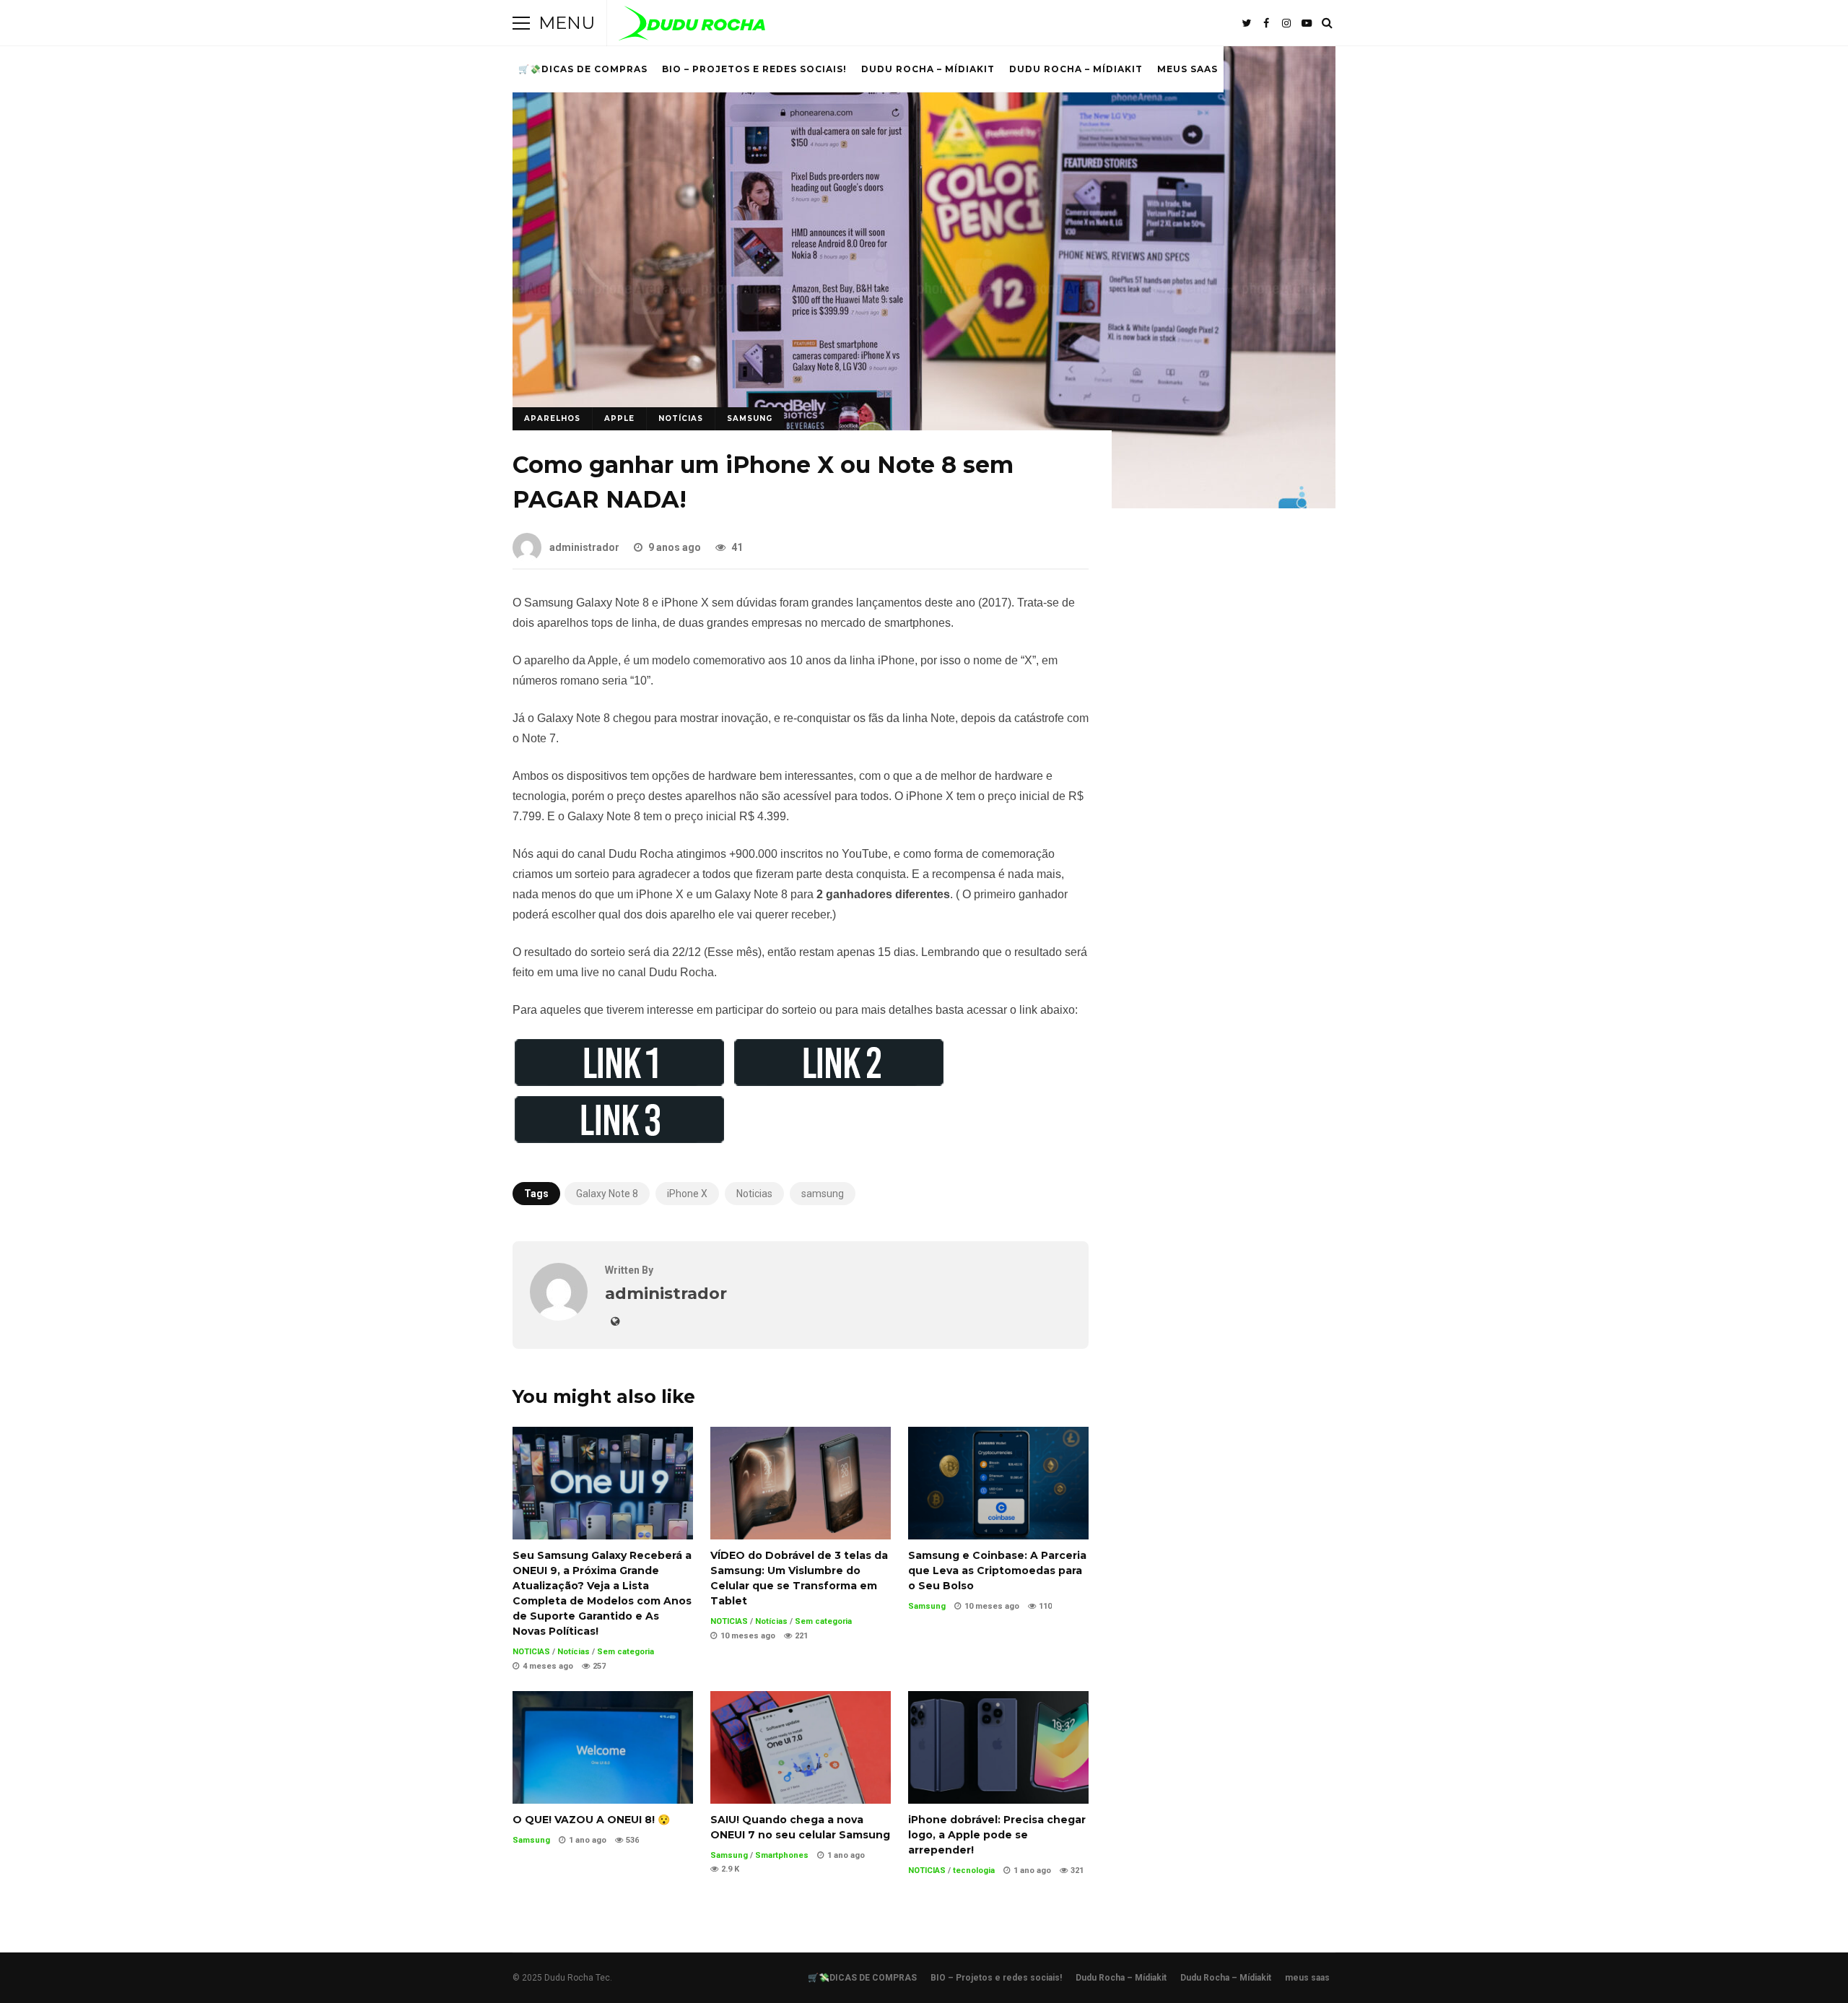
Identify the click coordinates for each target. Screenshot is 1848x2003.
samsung (823, 1194)
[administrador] (559, 1317)
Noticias (754, 1194)
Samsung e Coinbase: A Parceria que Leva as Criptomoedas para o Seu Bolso (998, 1483)
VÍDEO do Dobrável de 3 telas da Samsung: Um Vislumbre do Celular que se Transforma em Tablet (801, 1483)
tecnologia (974, 1871)
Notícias (681, 418)
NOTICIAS (531, 1652)
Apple (619, 418)
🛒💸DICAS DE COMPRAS (583, 69)
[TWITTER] (1246, 23)
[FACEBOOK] (1266, 23)
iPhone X (687, 1194)
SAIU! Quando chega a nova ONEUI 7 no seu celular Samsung (801, 1747)
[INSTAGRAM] (1286, 23)
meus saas (1187, 69)
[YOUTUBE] (1307, 23)
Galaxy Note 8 (607, 1194)
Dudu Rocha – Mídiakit (928, 69)
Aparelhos (552, 418)
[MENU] (521, 23)
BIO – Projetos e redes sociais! (754, 69)
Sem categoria (626, 1652)
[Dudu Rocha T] (692, 26)
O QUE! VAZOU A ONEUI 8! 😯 (603, 1747)
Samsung (750, 418)
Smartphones (782, 1855)
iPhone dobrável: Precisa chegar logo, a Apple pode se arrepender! (998, 1747)
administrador (584, 547)
